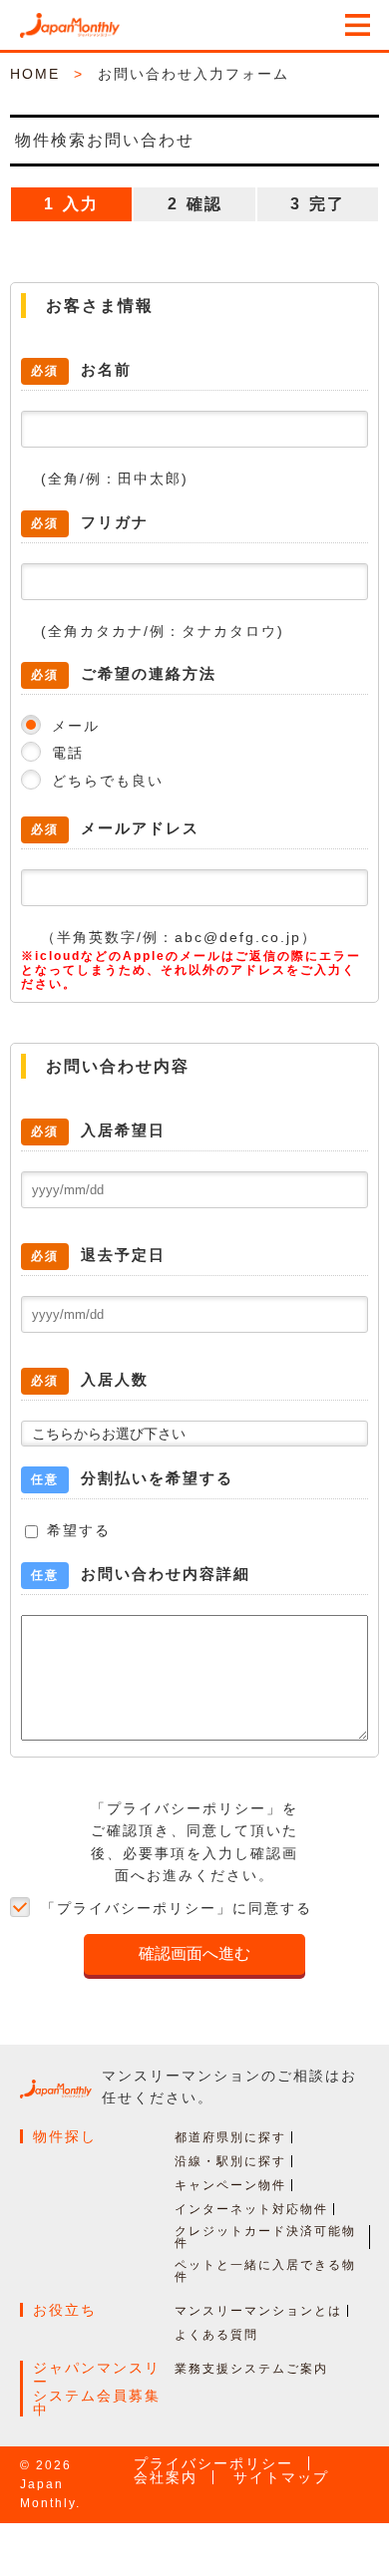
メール (76, 726)
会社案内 (166, 2477)
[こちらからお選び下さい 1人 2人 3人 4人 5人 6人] (194, 1433)
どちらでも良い (108, 781)
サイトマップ (281, 2477)
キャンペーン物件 (230, 2185)
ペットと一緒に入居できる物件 (265, 2271)
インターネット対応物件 (251, 2209)
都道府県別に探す (230, 2137)
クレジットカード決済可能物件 (265, 2237)
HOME (35, 74)
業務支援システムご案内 (251, 2369)
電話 (68, 753)
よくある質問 (216, 2335)
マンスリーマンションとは (258, 2311)
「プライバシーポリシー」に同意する (177, 1908)
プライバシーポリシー (213, 2463)
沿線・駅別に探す (230, 2161)
